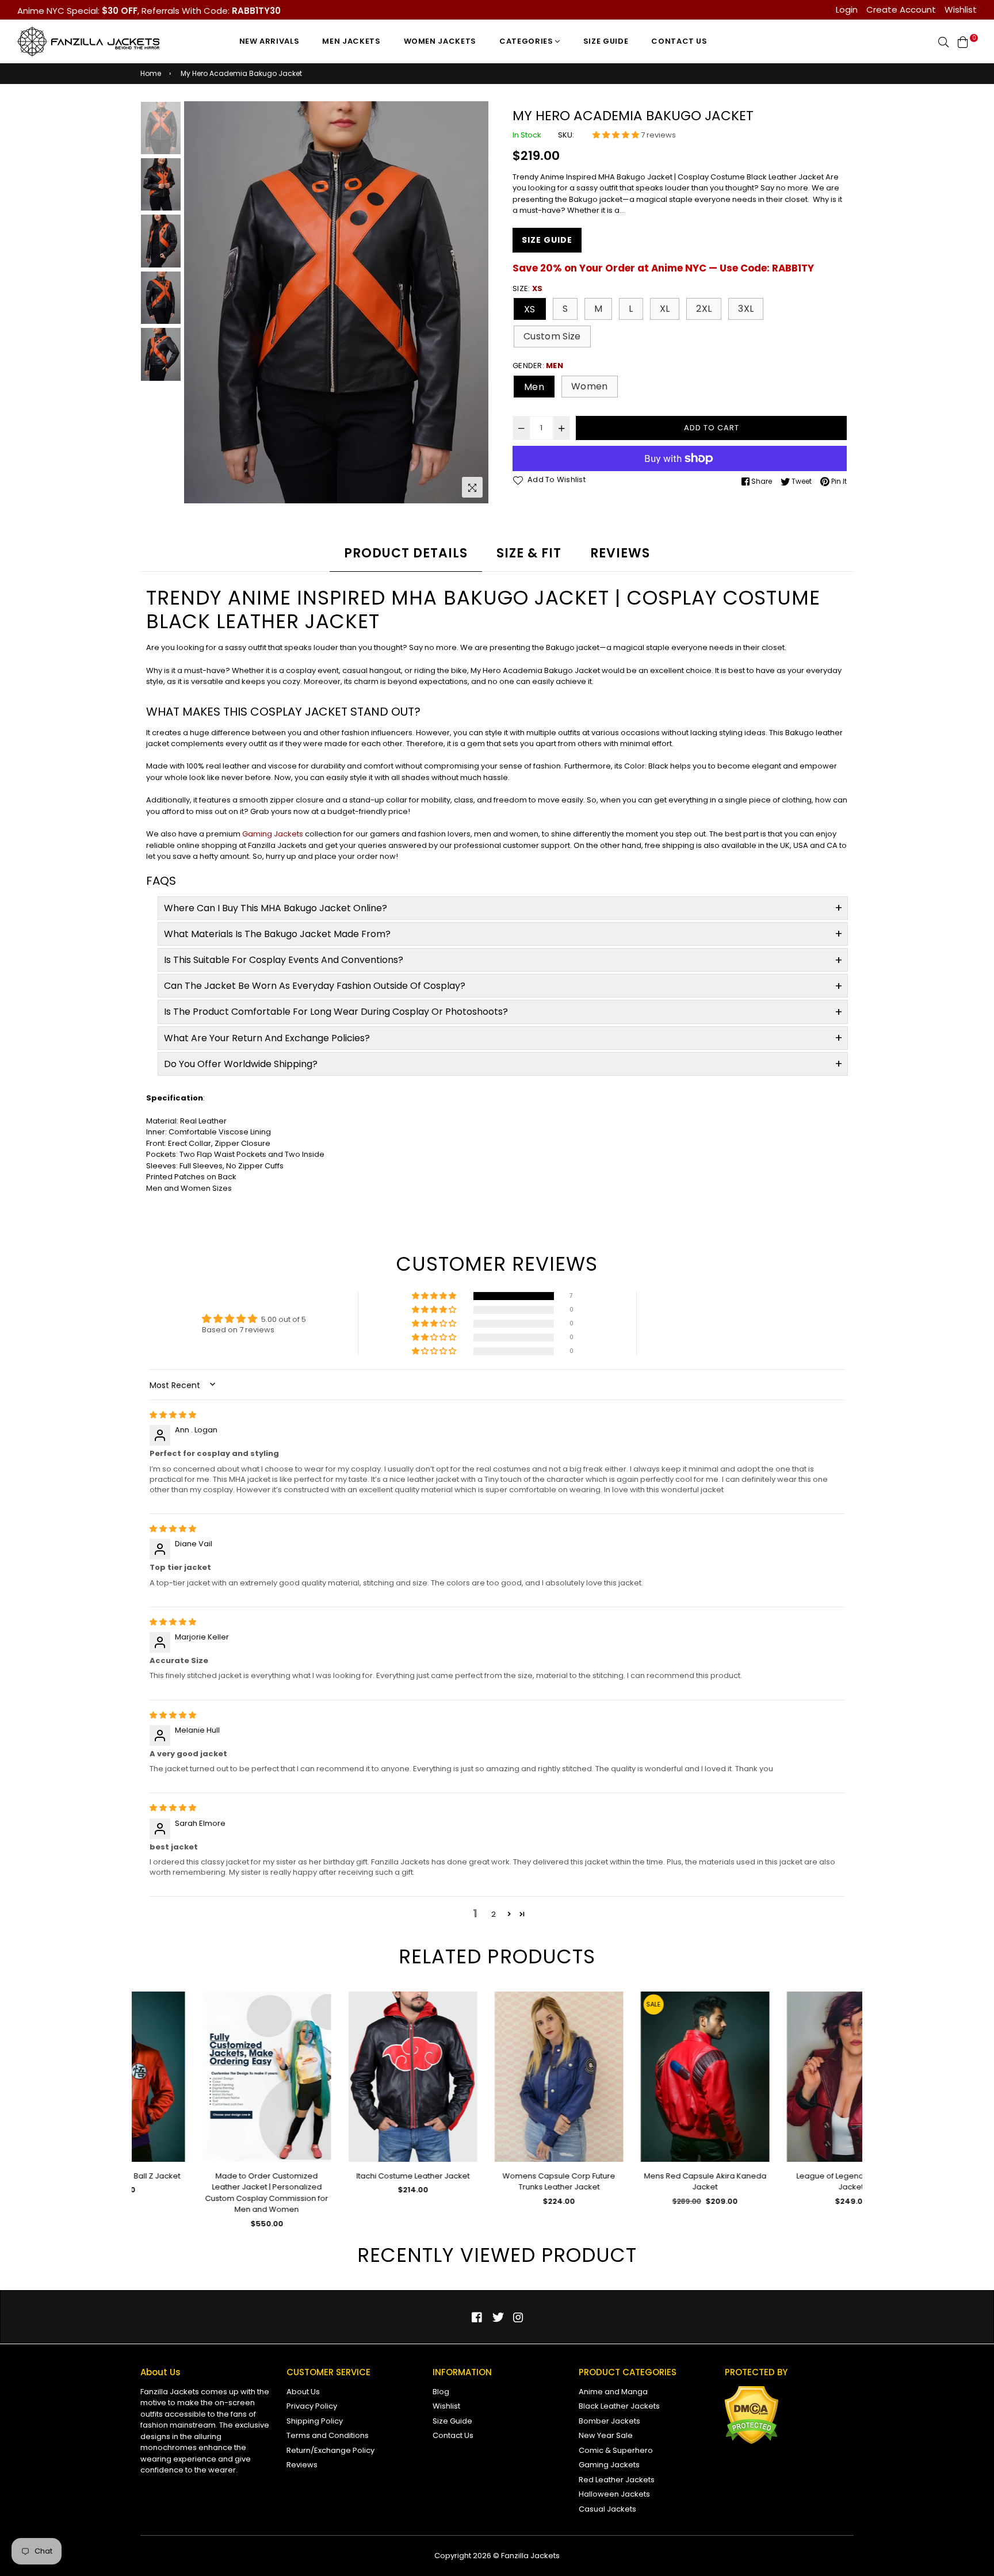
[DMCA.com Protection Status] (752, 2442)
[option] (336, 303)
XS (530, 309)
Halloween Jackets (614, 2494)
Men (534, 387)
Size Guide (606, 41)
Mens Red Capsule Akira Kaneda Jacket (643, 2182)
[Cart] (963, 41)
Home (151, 73)
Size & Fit (529, 553)
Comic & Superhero (616, 2450)
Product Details (406, 553)
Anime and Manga (613, 2392)
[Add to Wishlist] (256, 2019)
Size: (527, 288)
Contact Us (679, 41)
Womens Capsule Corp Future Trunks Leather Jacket (497, 2182)
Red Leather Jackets (617, 2480)
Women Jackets (440, 41)
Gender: (538, 366)
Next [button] (474, 303)
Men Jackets (351, 41)
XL (665, 309)
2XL (704, 309)
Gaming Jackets (273, 834)
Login (847, 9)
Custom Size (552, 336)
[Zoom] (472, 487)
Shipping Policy (315, 2421)
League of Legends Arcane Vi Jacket (789, 2182)
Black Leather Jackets (619, 2406)
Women (590, 386)
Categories (527, 41)
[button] (617, 135)
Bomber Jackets (609, 2421)
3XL (746, 309)
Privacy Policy (312, 2406)
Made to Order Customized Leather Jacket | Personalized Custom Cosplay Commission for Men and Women (205, 2193)
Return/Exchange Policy (330, 2450)
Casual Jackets (607, 2509)
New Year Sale (606, 2435)
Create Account (901, 9)
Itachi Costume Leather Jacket (351, 2176)
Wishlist (961, 9)
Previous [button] (198, 303)
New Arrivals (269, 41)
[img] (173, 1415)
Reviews (620, 553)
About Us (303, 2392)
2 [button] (494, 1914)
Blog (441, 2392)
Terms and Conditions (328, 2435)
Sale (592, 2004)
